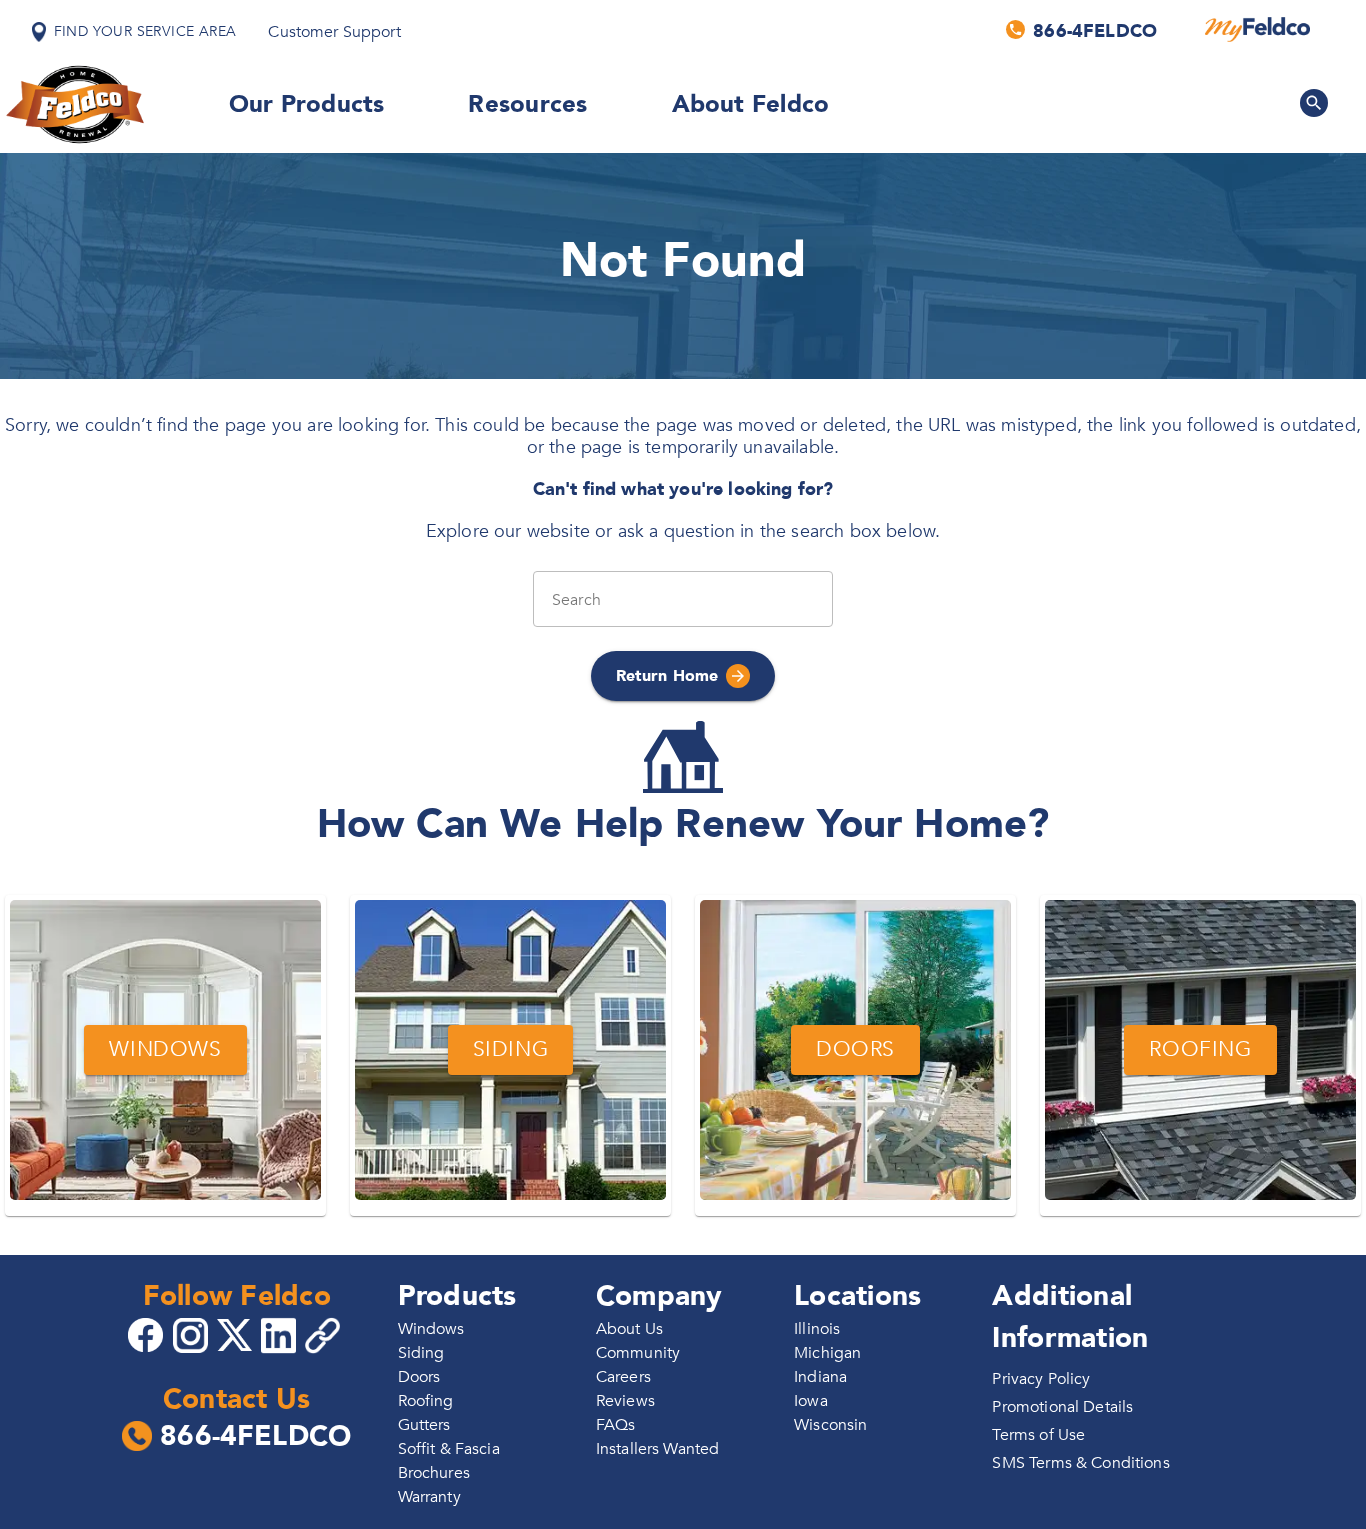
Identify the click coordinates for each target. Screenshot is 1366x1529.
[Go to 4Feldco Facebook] (148, 1334)
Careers (623, 1377)
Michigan (827, 1353)
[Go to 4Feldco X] (237, 1334)
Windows (431, 1329)
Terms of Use (1038, 1435)
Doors (419, 1377)
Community (638, 1353)
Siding (421, 1353)
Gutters (424, 1425)
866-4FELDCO (255, 1437)
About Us (629, 1329)
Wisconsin (830, 1425)
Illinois (817, 1329)
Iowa (811, 1401)
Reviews (625, 1401)
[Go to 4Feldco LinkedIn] (281, 1334)
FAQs (616, 1425)
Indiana (820, 1377)
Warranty (429, 1497)
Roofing (426, 1401)
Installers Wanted (658, 1449)
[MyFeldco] (1257, 30)
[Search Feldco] (1314, 103)
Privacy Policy (1041, 1379)
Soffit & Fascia (449, 1449)
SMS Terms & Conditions (1080, 1463)
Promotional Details (1062, 1407)
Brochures (434, 1473)
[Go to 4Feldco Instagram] (193, 1334)
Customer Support (334, 32)
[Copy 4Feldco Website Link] (325, 1335)
